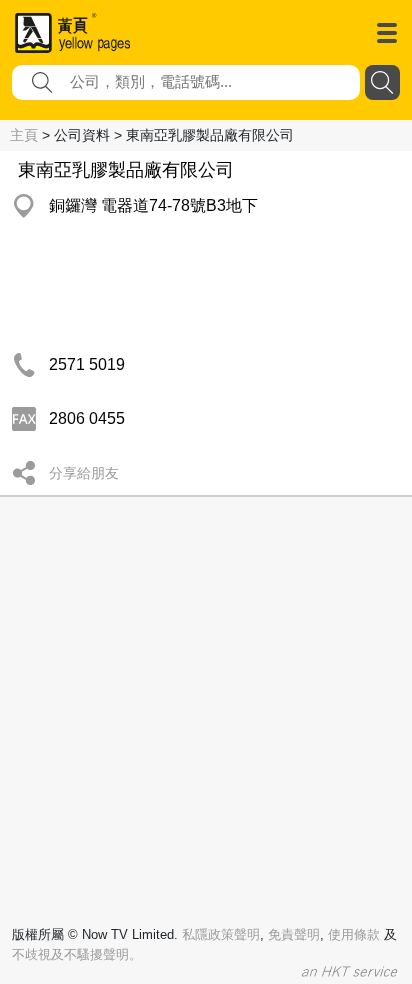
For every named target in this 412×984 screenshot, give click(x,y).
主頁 (24, 135)
